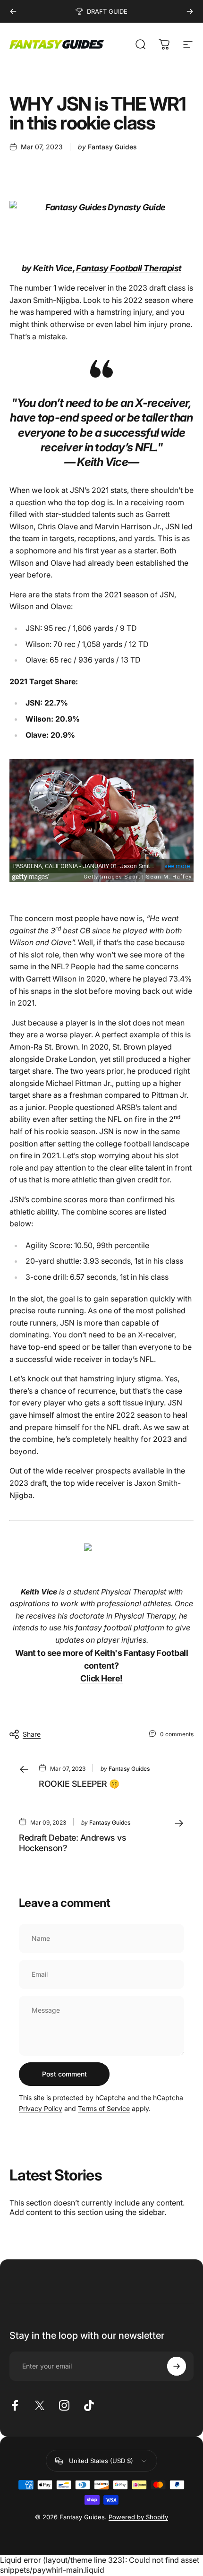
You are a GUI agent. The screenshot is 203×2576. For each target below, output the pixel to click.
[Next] (190, 11)
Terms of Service (104, 2108)
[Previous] (13, 11)
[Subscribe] (177, 2366)
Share (32, 1734)
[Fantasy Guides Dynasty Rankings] (101, 207)
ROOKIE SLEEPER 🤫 (79, 1784)
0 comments (177, 1734)
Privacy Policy (41, 2108)
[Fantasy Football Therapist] (101, 1547)
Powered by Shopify (138, 2517)
